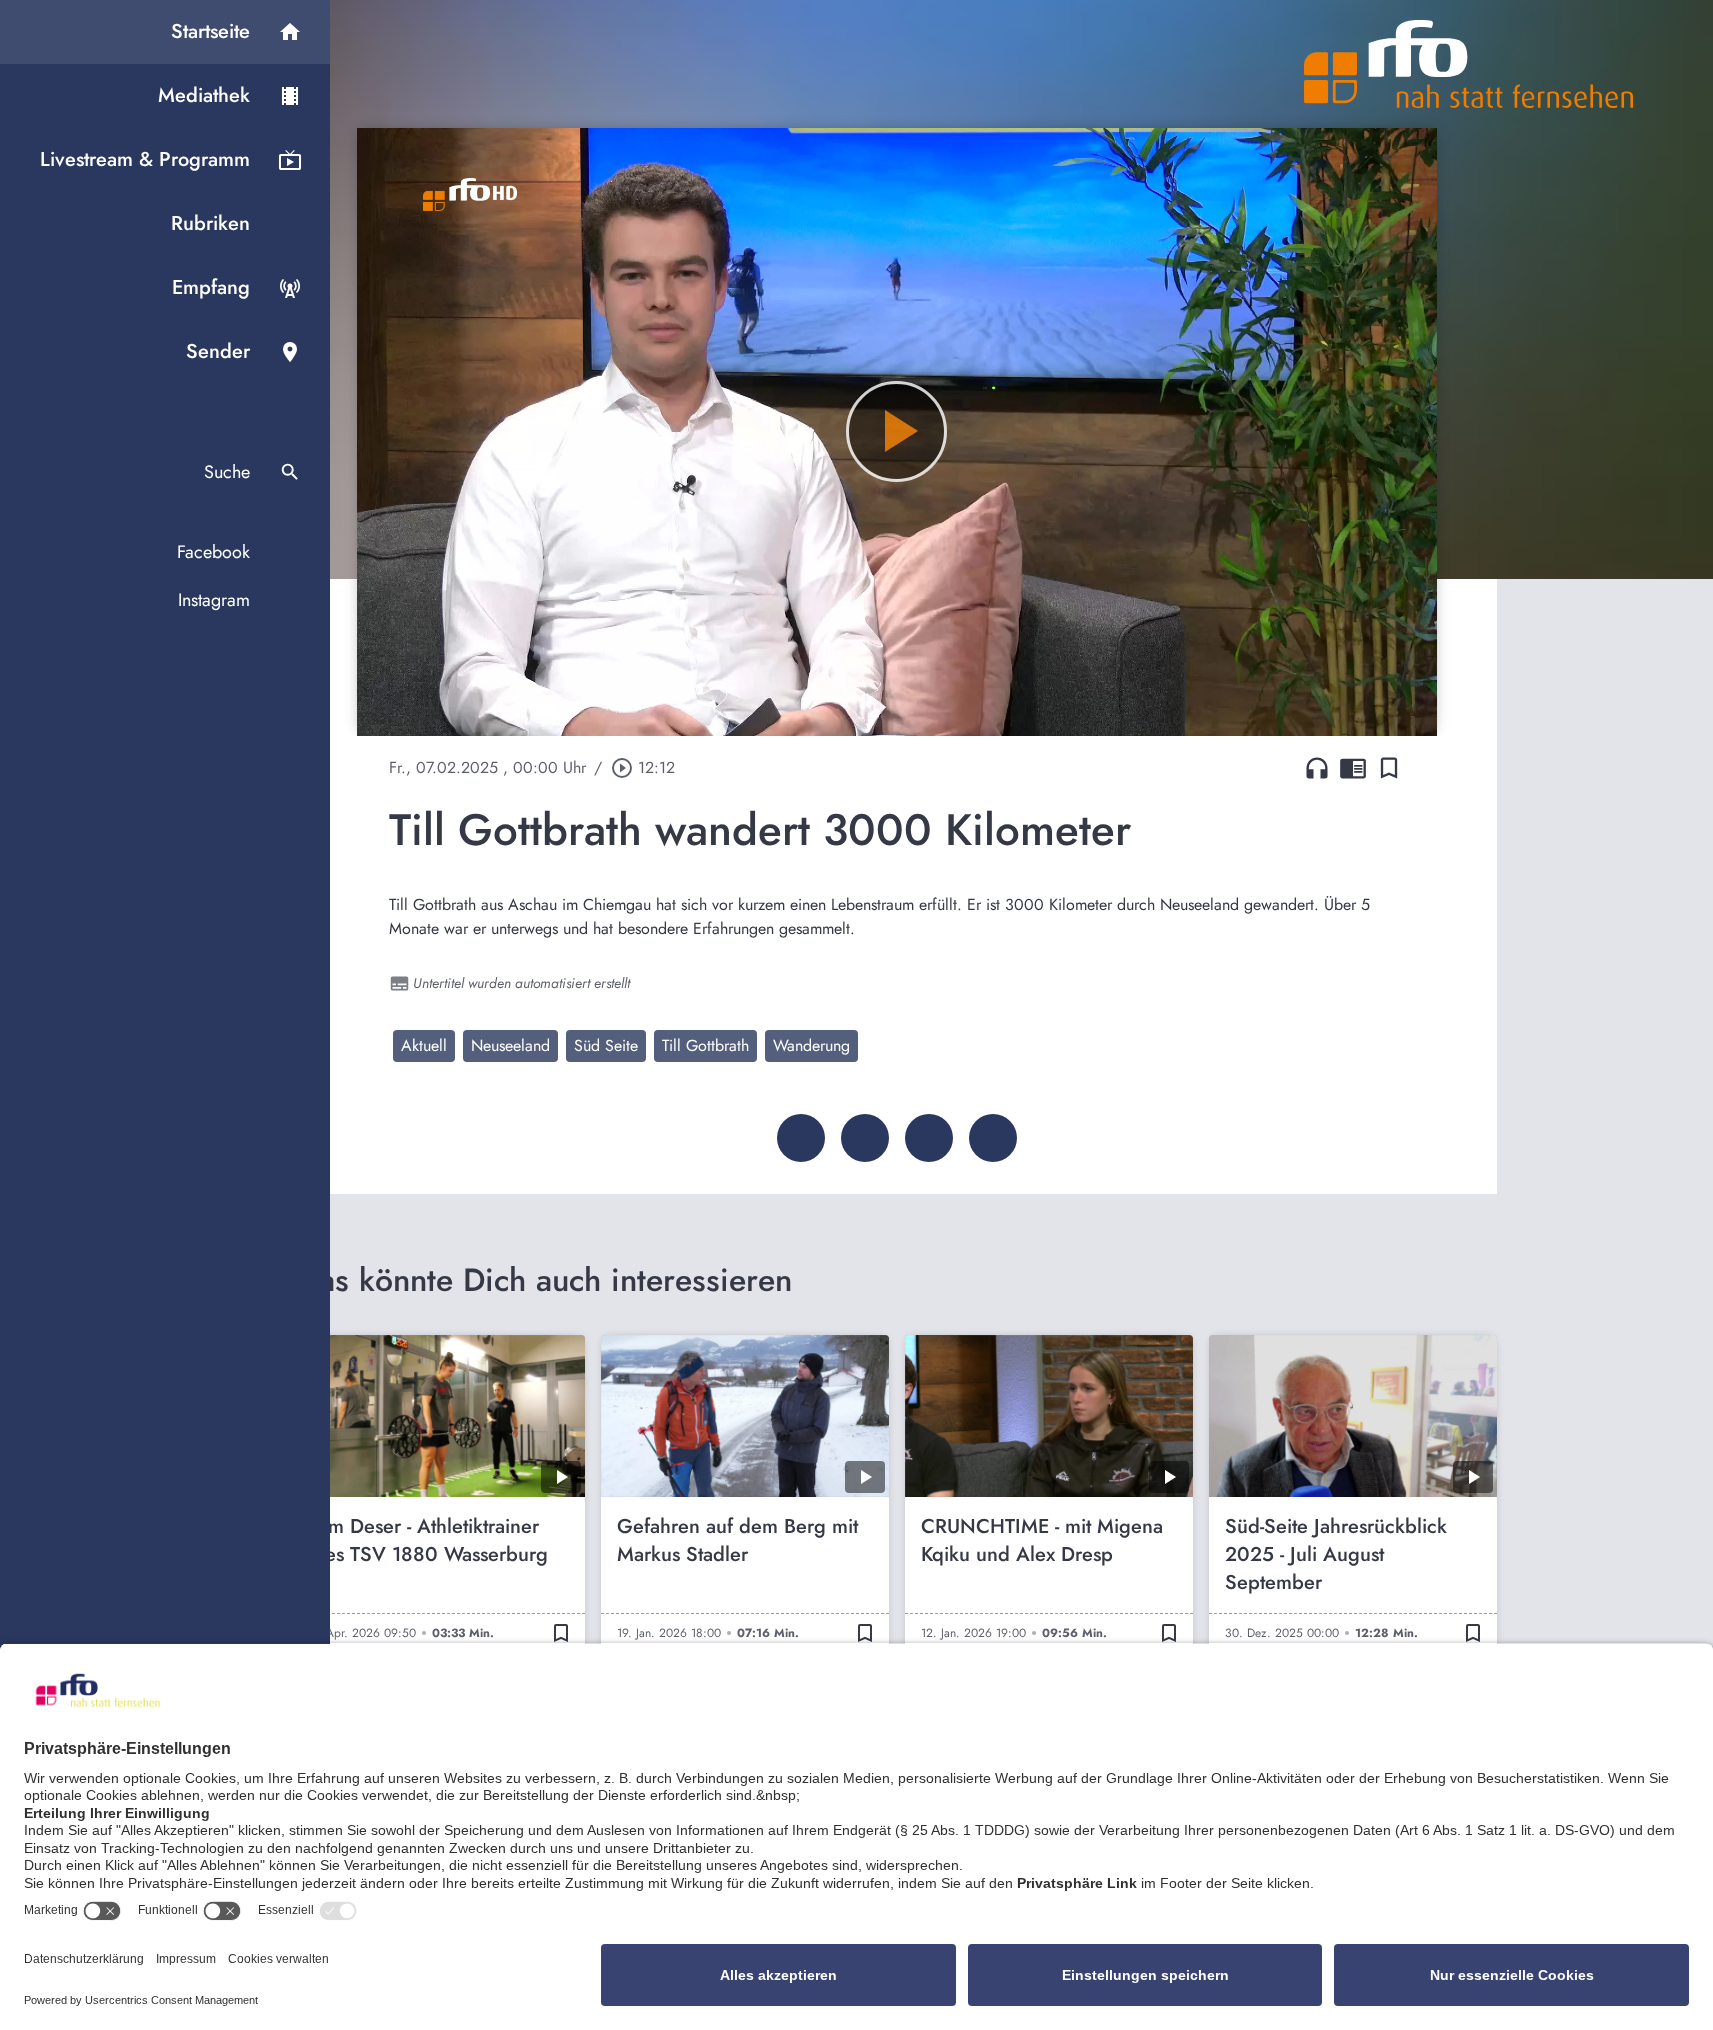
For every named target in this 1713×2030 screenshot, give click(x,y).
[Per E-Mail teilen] (993, 1138)
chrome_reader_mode (1353, 768)
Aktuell (424, 1045)
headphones (1317, 768)
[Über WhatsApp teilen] (929, 1138)
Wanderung (811, 1045)
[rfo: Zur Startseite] (1469, 64)
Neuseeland (510, 1045)
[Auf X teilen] (865, 1138)
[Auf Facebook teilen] (801, 1138)
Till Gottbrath (705, 1045)
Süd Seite (606, 1045)
